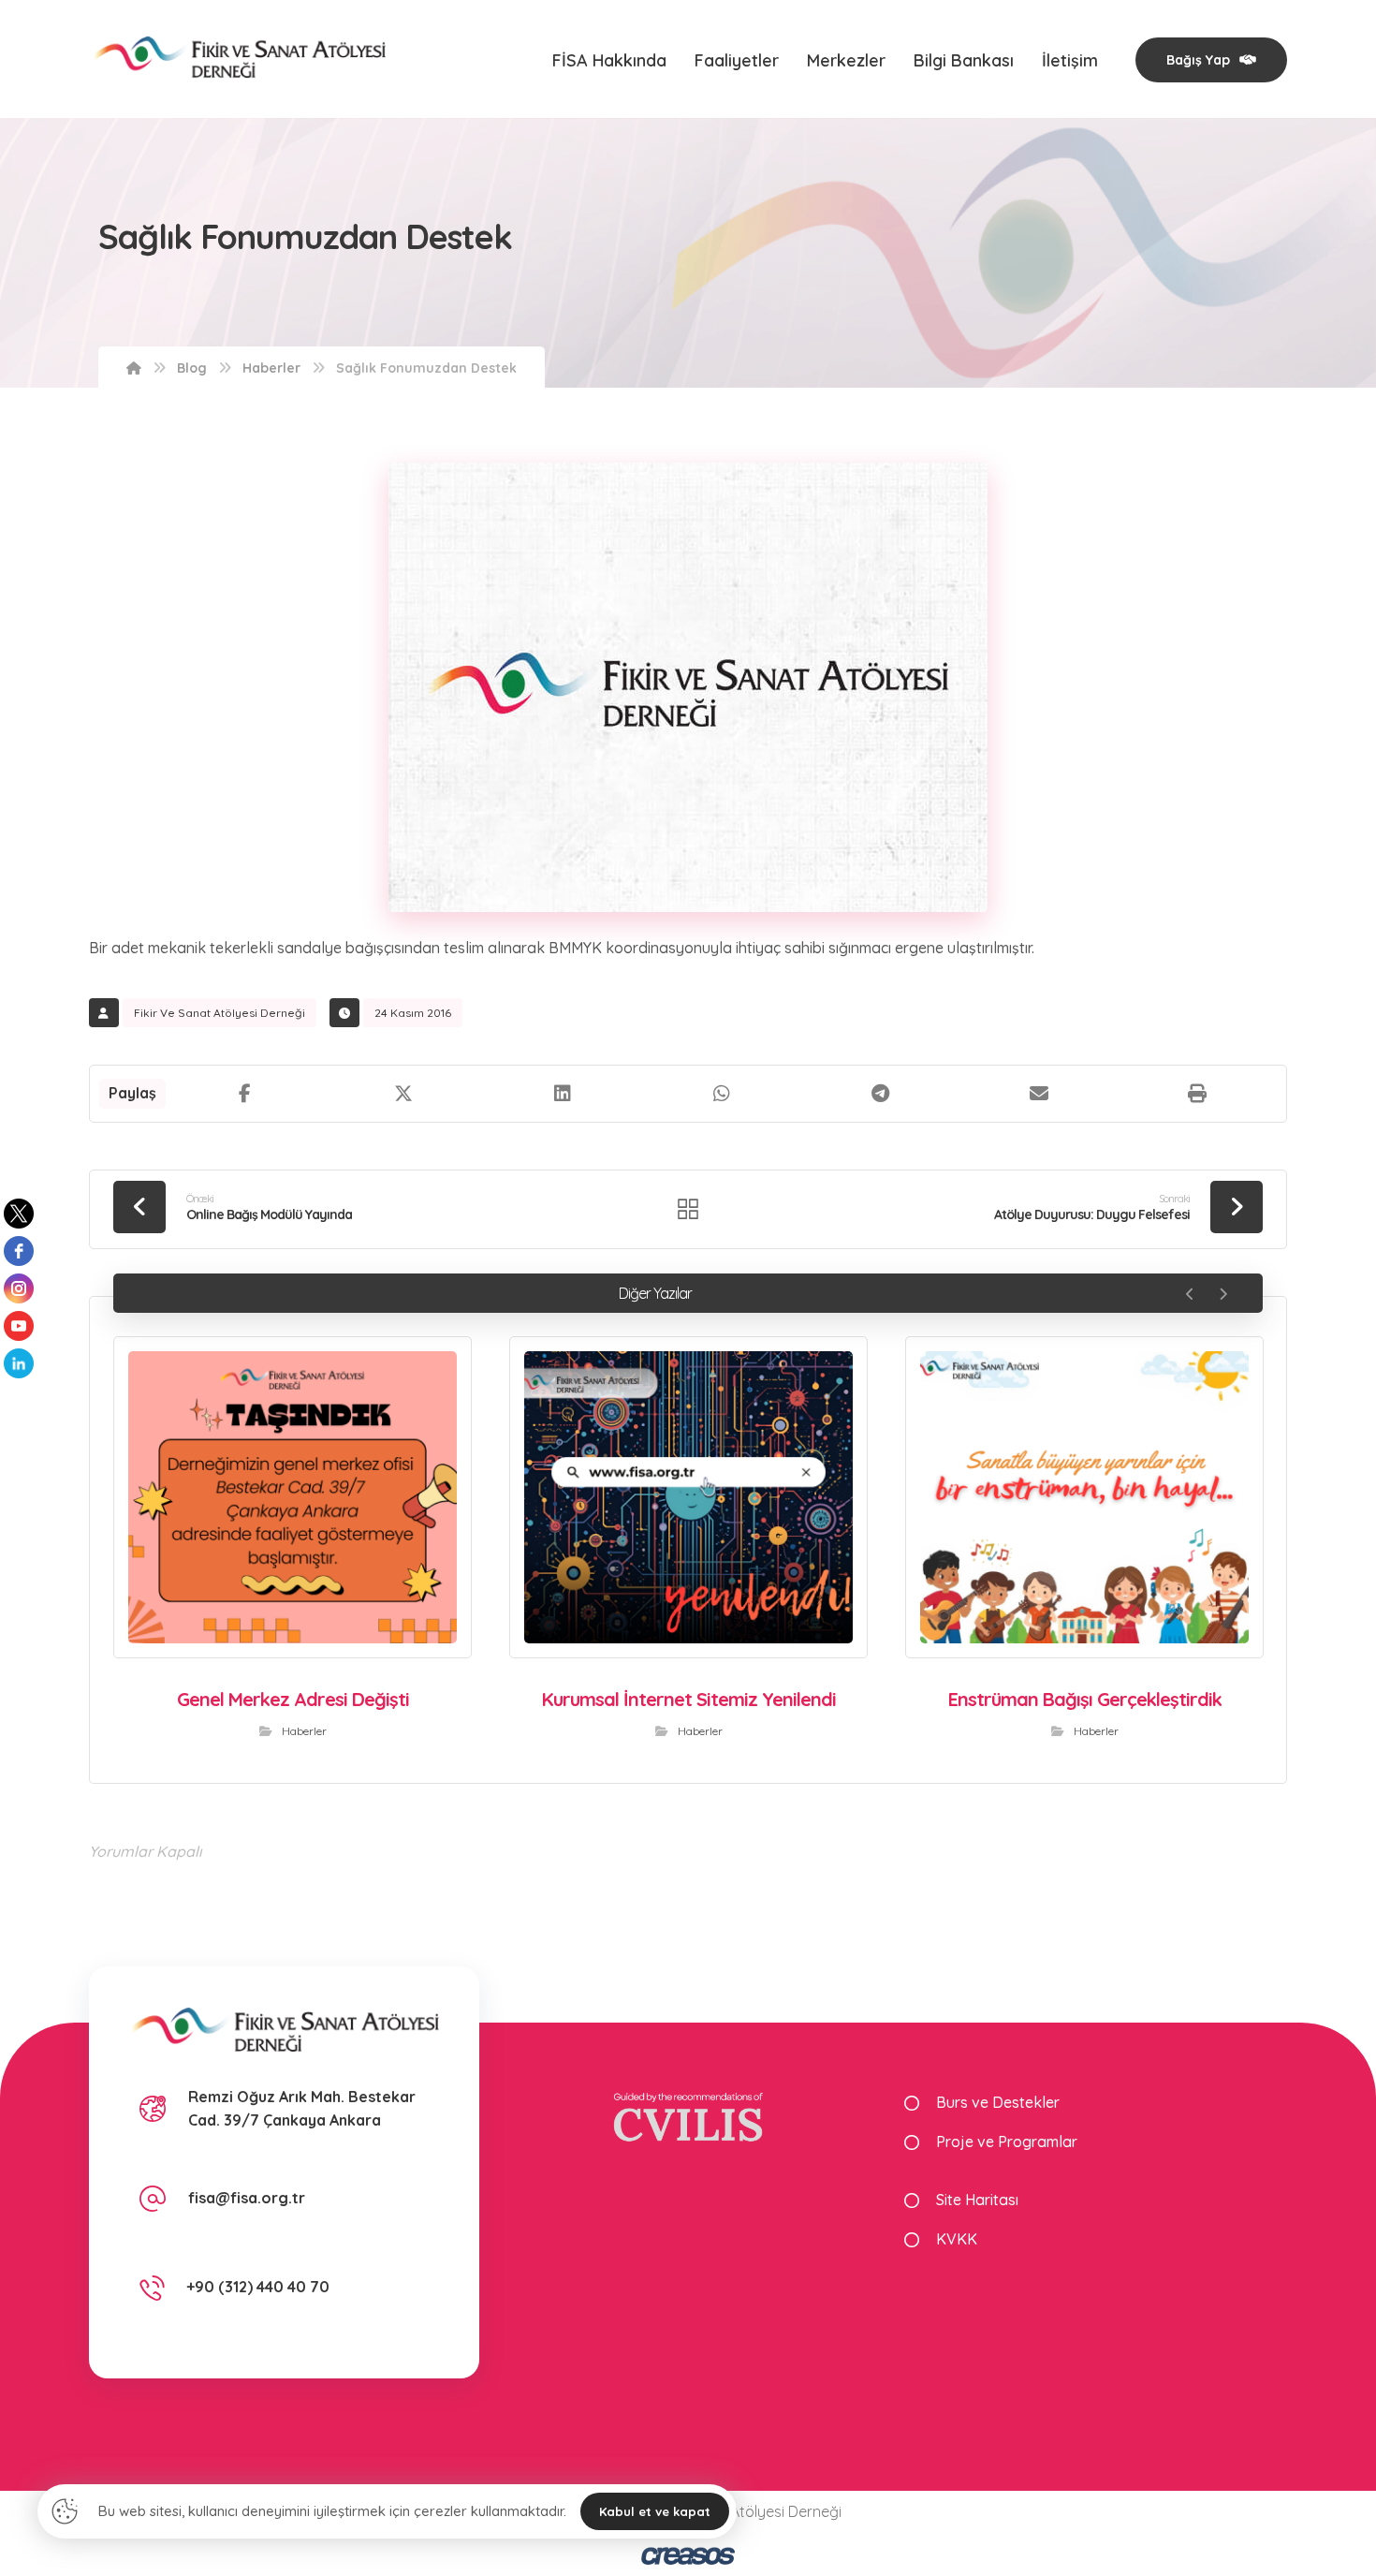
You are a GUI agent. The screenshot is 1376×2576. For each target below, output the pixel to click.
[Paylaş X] (404, 1094)
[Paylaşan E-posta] (1039, 1094)
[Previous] (1190, 1294)
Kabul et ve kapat (655, 2511)
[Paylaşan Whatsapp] (722, 1094)
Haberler (304, 1731)
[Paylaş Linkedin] (563, 1094)
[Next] (1223, 1294)
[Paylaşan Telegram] (880, 1094)
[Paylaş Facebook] (245, 1094)
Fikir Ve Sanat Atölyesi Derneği (220, 1013)
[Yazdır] (1197, 1094)
